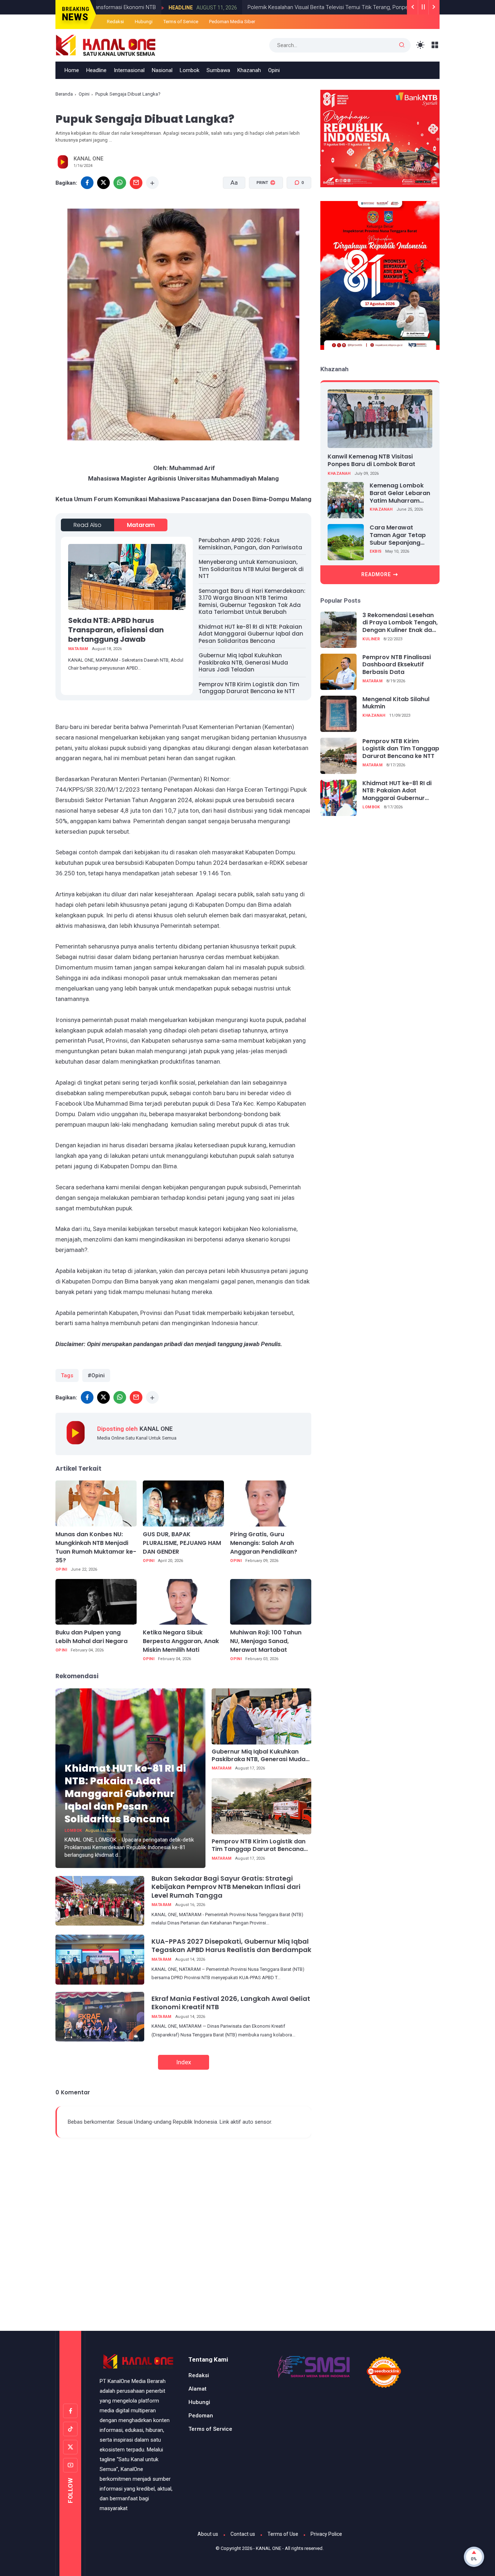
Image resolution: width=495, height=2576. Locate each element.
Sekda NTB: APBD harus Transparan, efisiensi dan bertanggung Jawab (116, 630)
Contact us (243, 2534)
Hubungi (144, 22)
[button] (261, 210)
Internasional (129, 70)
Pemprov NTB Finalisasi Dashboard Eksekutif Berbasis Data (397, 665)
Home (72, 70)
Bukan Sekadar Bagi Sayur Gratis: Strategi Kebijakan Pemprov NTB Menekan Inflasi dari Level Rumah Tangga (226, 1887)
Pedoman (201, 2416)
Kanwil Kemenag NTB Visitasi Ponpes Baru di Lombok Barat (371, 460)
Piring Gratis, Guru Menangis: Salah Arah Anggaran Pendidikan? (264, 1543)
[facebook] (87, 183)
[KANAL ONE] (106, 45)
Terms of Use (283, 2534)
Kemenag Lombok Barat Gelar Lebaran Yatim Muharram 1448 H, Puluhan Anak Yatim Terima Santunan (401, 493)
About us (208, 2534)
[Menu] (435, 45)
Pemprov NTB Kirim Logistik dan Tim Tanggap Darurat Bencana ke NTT (249, 688)
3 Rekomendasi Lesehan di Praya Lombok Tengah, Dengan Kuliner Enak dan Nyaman (400, 623)
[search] (402, 45)
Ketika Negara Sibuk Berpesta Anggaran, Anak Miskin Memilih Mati (181, 1641)
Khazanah (249, 70)
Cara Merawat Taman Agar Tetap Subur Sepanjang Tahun (398, 535)
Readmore (376, 574)
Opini (274, 70)
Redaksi (115, 22)
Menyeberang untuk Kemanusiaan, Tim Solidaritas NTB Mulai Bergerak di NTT (251, 569)
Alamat (197, 2389)
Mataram (141, 525)
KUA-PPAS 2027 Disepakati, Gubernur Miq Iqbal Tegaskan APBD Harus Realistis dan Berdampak (231, 1945)
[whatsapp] (120, 183)
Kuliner (371, 639)
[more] (152, 183)
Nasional (162, 70)
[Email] (136, 183)
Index (184, 2062)
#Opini (96, 1375)
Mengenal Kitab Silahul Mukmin (396, 703)
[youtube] (70, 2465)
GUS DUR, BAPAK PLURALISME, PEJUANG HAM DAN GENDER (182, 1543)
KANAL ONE (269, 2548)
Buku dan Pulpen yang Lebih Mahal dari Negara (91, 1637)
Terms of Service (181, 22)
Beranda (64, 94)
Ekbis (376, 551)
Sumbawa (218, 70)
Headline (120, 8)
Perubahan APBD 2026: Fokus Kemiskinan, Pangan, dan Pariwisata (250, 544)
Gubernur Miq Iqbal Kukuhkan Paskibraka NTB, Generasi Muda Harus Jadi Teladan (243, 662)
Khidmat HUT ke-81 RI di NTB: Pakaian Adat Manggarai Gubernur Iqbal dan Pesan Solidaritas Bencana (251, 634)
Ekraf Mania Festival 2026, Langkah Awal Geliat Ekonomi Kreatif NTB (231, 2003)
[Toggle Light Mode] (421, 45)
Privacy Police (326, 2534)
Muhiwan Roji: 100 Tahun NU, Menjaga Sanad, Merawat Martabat (266, 1641)
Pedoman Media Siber (232, 22)
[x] (103, 183)
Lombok (190, 70)
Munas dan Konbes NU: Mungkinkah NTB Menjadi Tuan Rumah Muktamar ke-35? (96, 1547)
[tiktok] (70, 2429)
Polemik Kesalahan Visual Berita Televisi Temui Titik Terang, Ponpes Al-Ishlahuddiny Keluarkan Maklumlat (312, 7)
